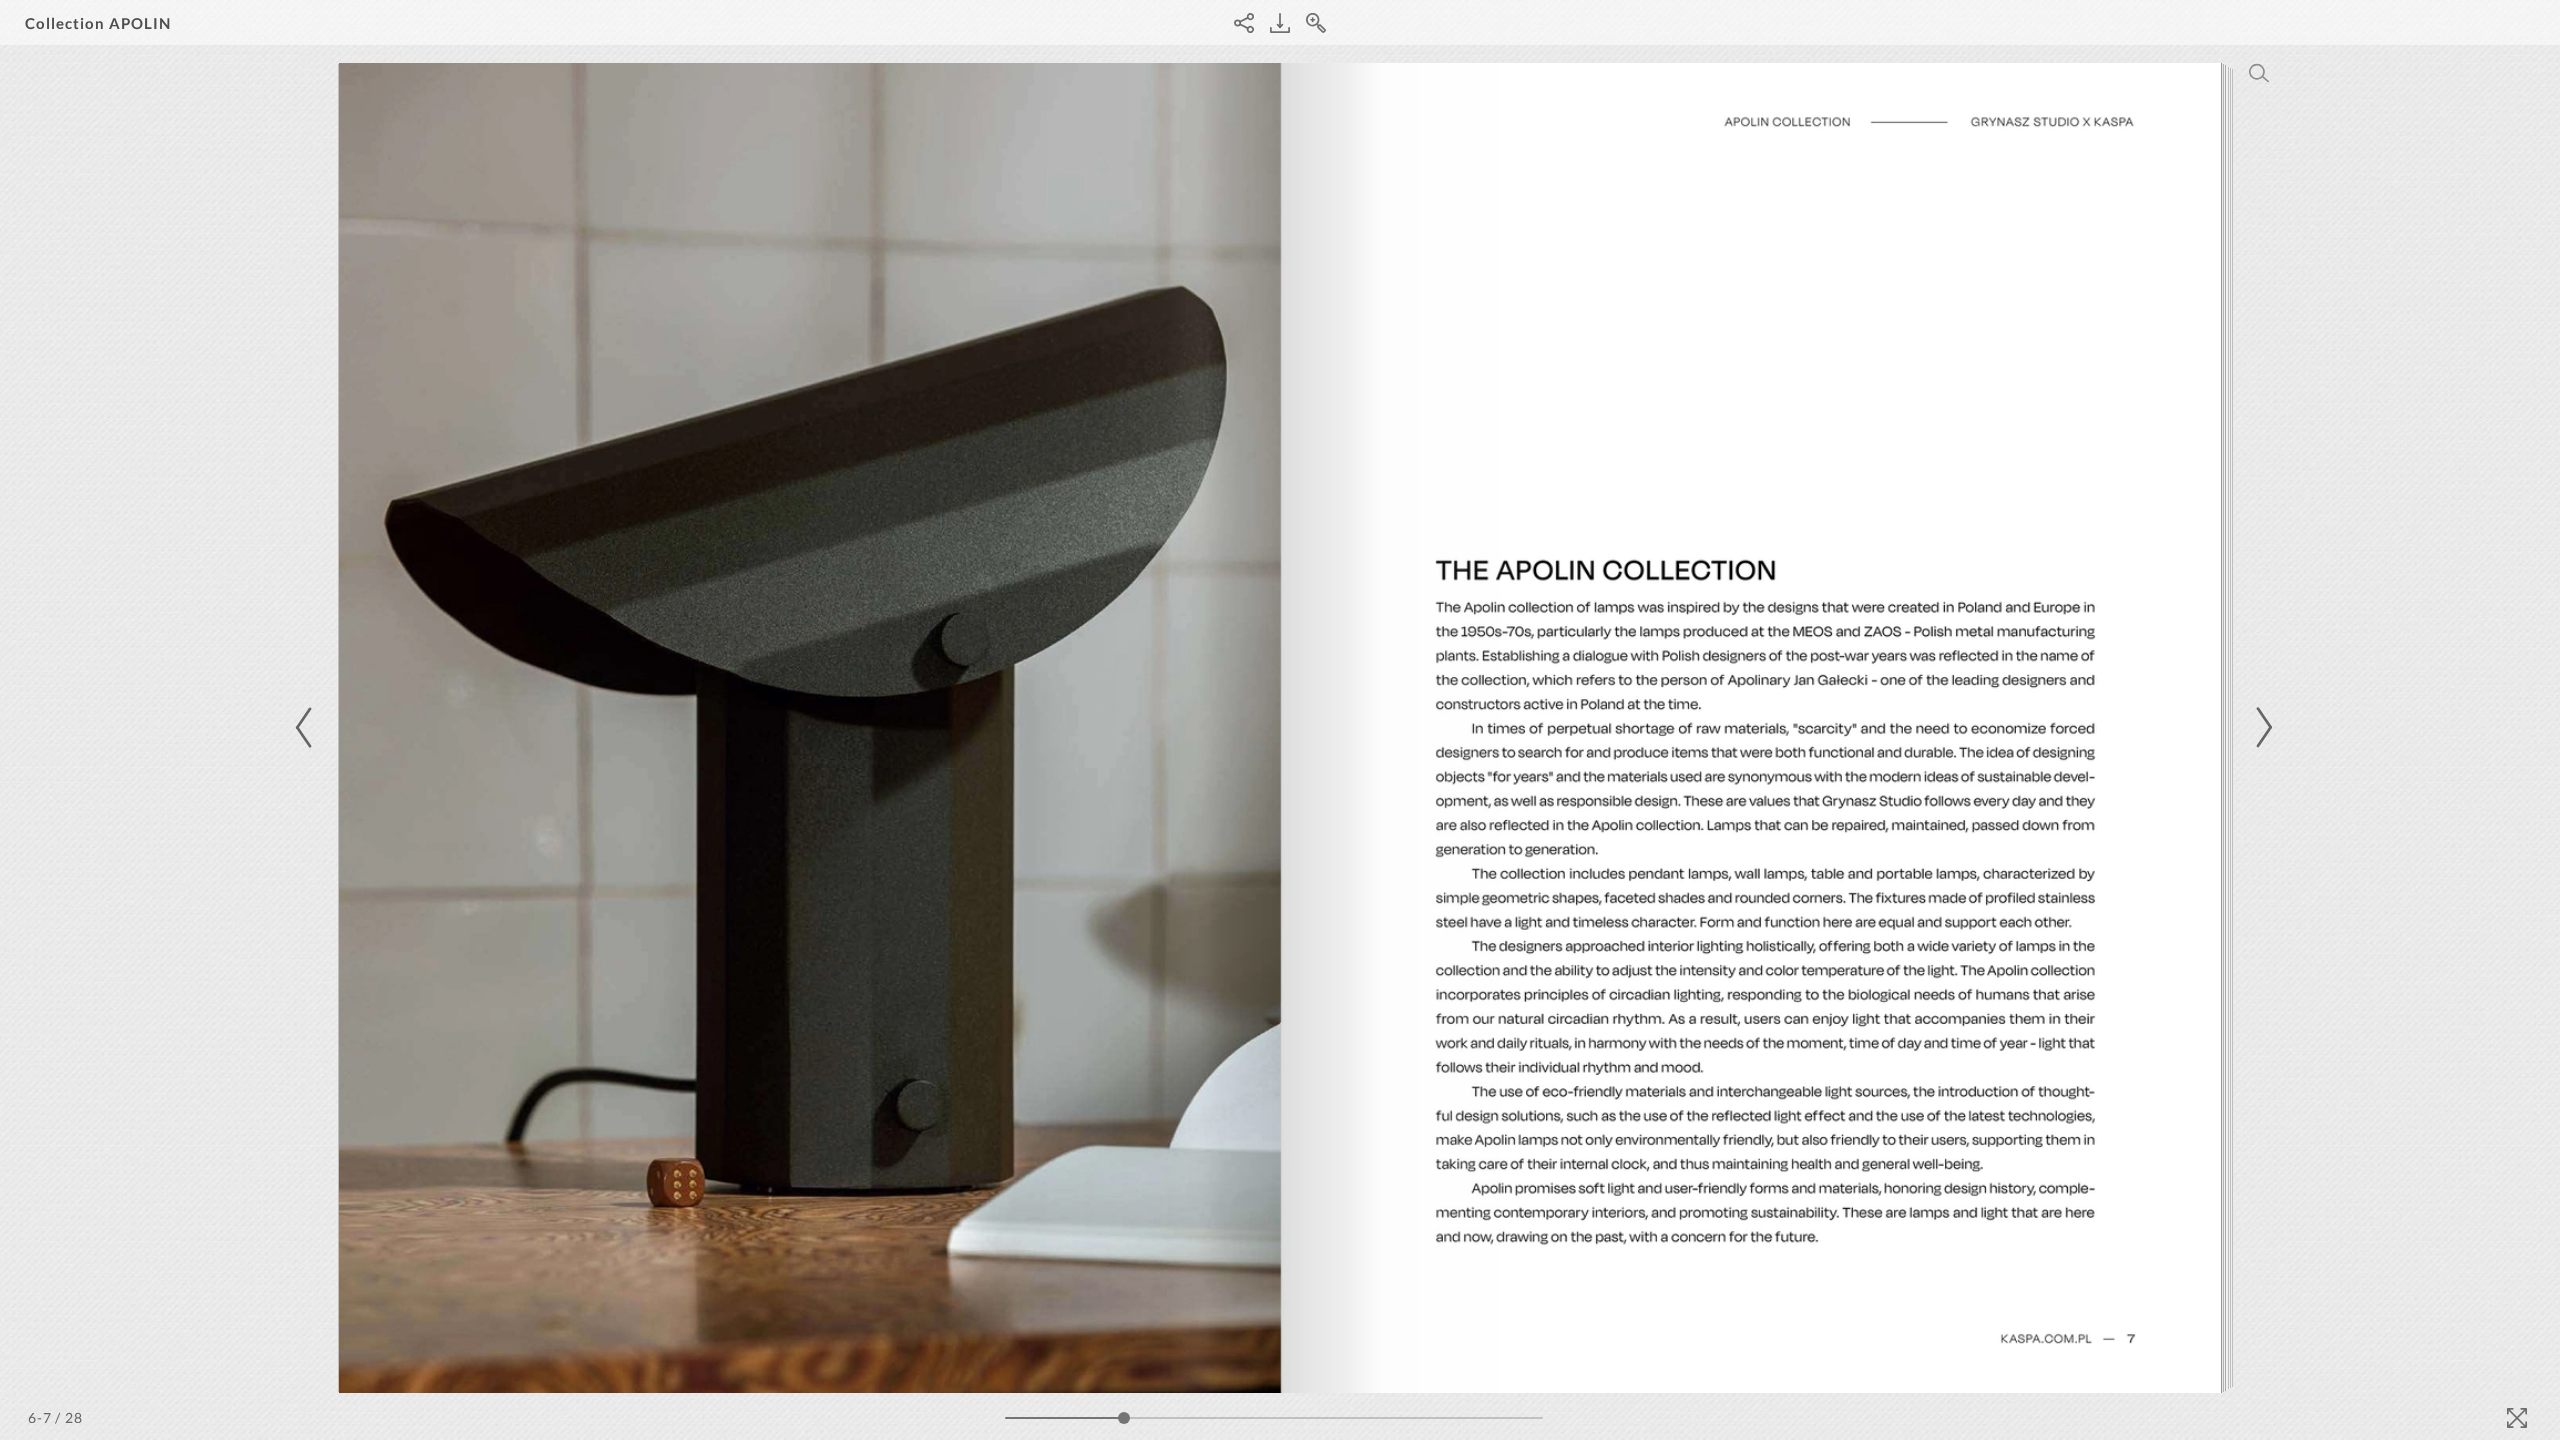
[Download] (1280, 23)
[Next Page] (2261, 727)
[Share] (1244, 23)
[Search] (2259, 73)
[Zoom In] (1316, 23)
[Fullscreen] (2517, 1418)
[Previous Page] (307, 727)
